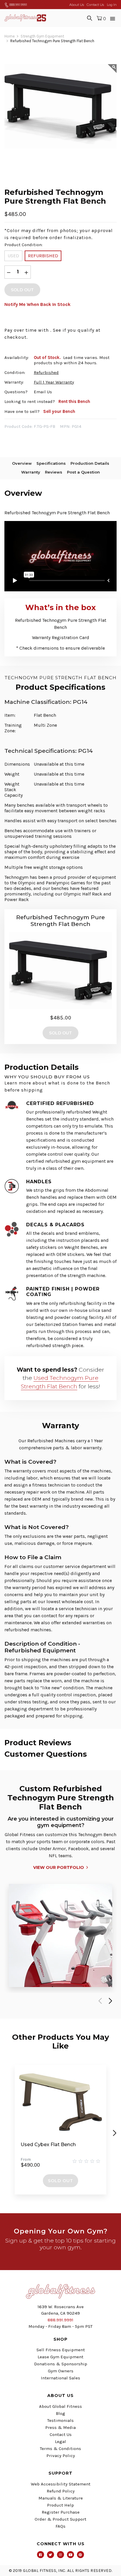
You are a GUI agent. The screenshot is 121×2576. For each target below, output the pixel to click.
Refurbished (43, 256)
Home (10, 36)
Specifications (51, 463)
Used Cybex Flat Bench (48, 2145)
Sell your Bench (59, 411)
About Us (77, 5)
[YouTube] (70, 2555)
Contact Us (95, 5)
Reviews (54, 472)
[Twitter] (51, 2555)
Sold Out (60, 2181)
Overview (22, 463)
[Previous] (99, 2001)
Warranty (31, 472)
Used (13, 256)
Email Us (43, 392)
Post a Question (83, 472)
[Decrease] (9, 272)
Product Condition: (23, 245)
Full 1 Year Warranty (54, 382)
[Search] (90, 18)
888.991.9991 (18, 5)
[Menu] (113, 18)
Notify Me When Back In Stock (37, 304)
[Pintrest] (80, 2555)
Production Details (90, 463)
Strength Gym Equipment (42, 36)
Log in (112, 5)
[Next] (109, 2001)
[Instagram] (60, 2555)
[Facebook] (41, 2555)
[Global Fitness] (25, 18)
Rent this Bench (74, 401)
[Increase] (26, 272)
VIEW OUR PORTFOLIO (59, 1867)
